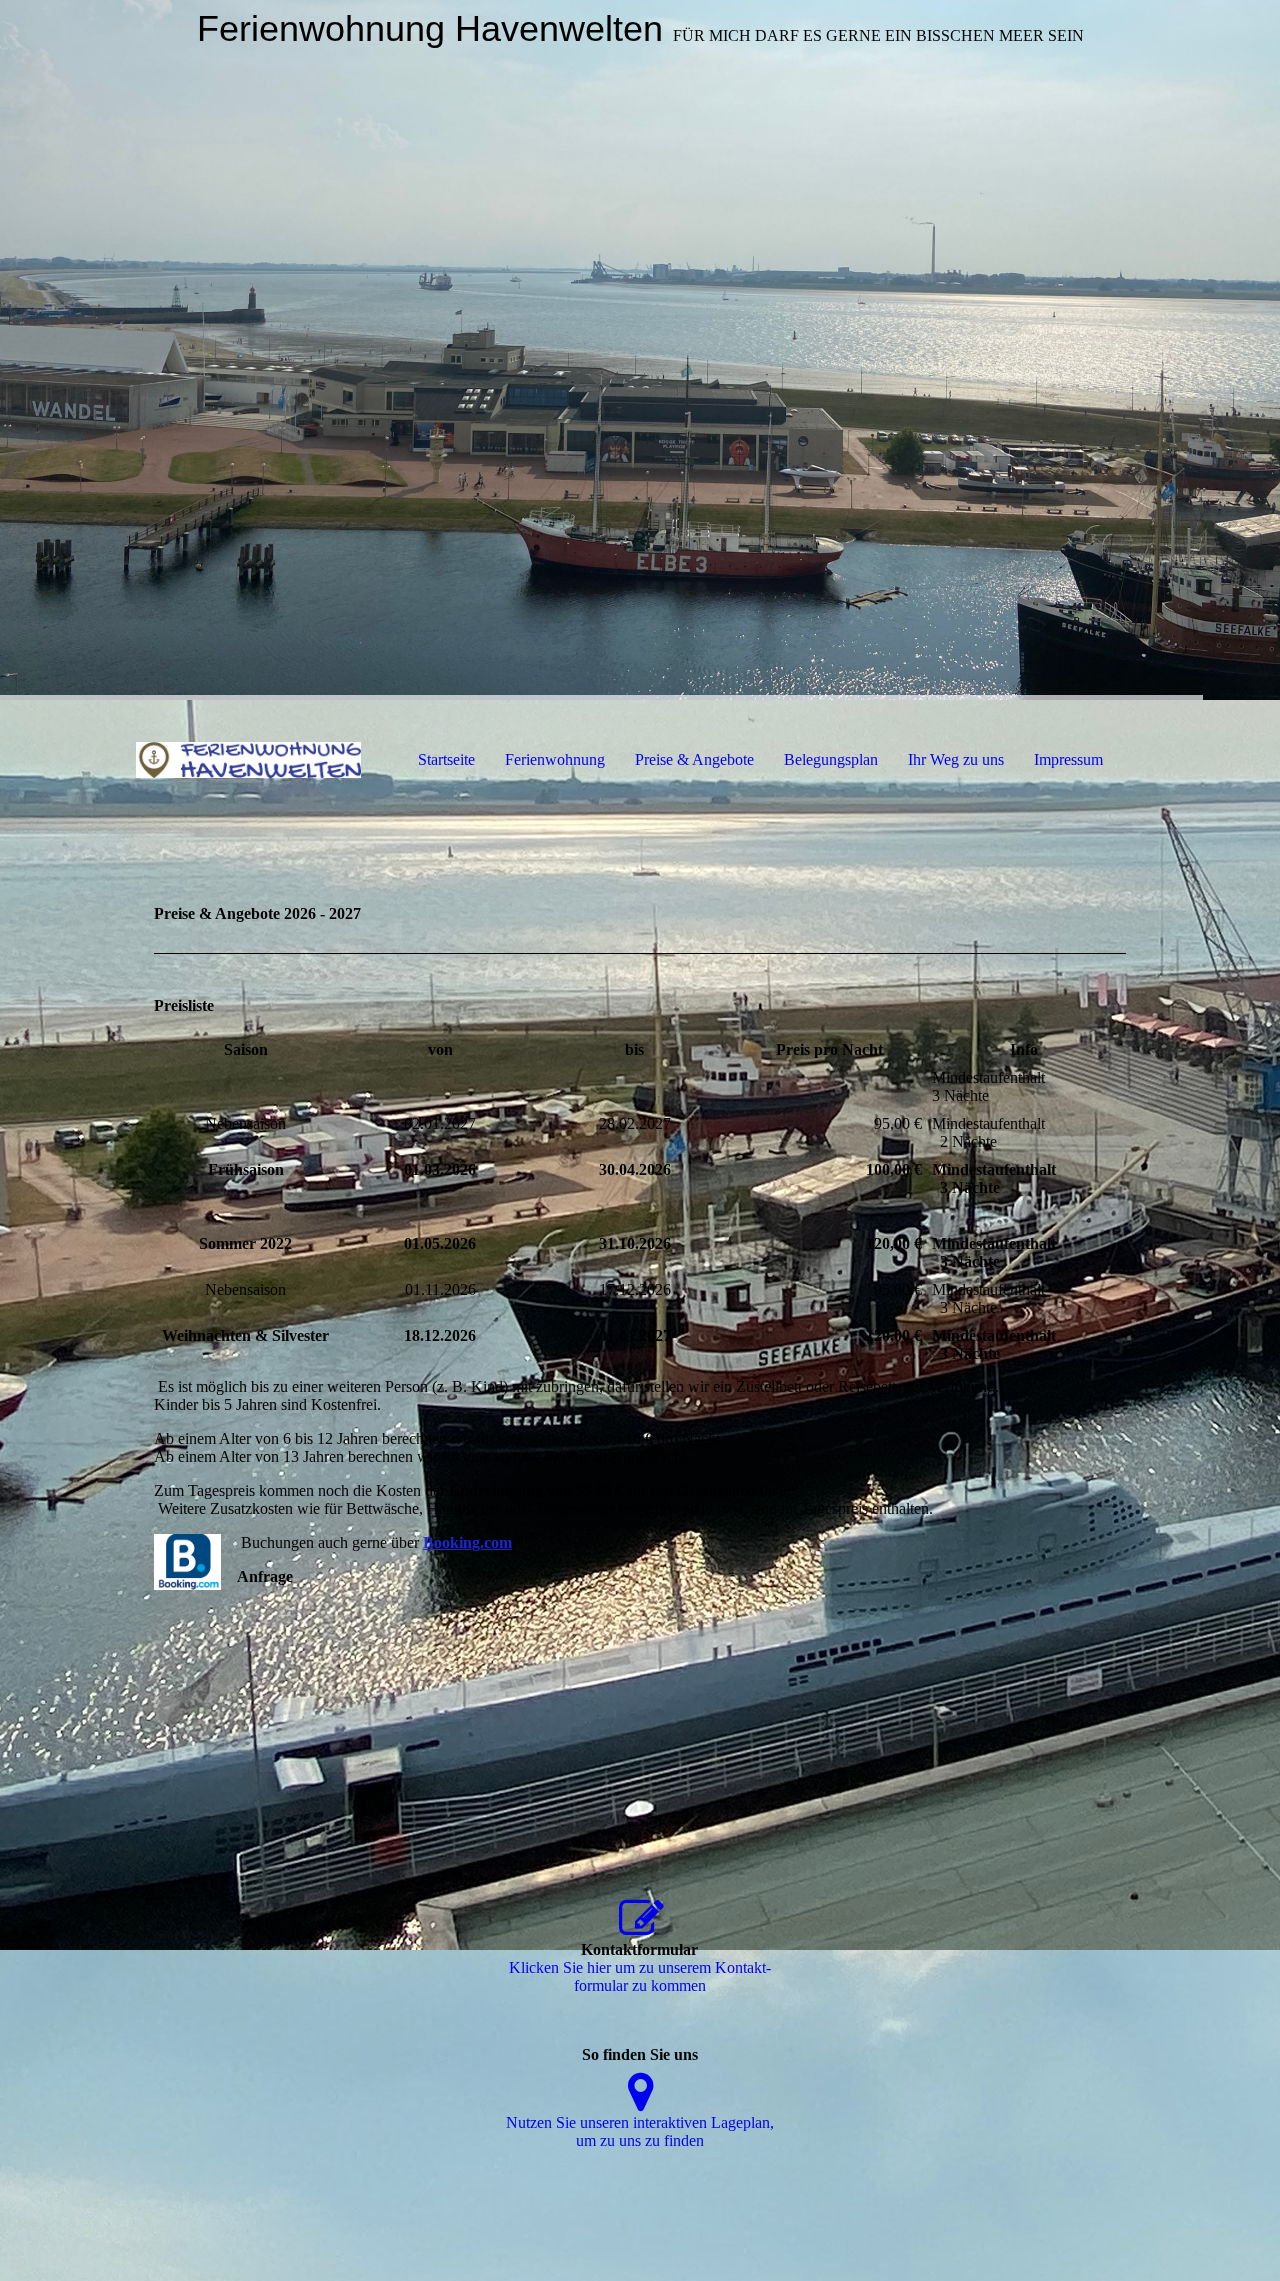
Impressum (1068, 759)
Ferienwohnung (555, 759)
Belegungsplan (831, 759)
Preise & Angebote (694, 759)
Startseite (446, 759)
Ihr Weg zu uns (956, 759)
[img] (640, 350)
